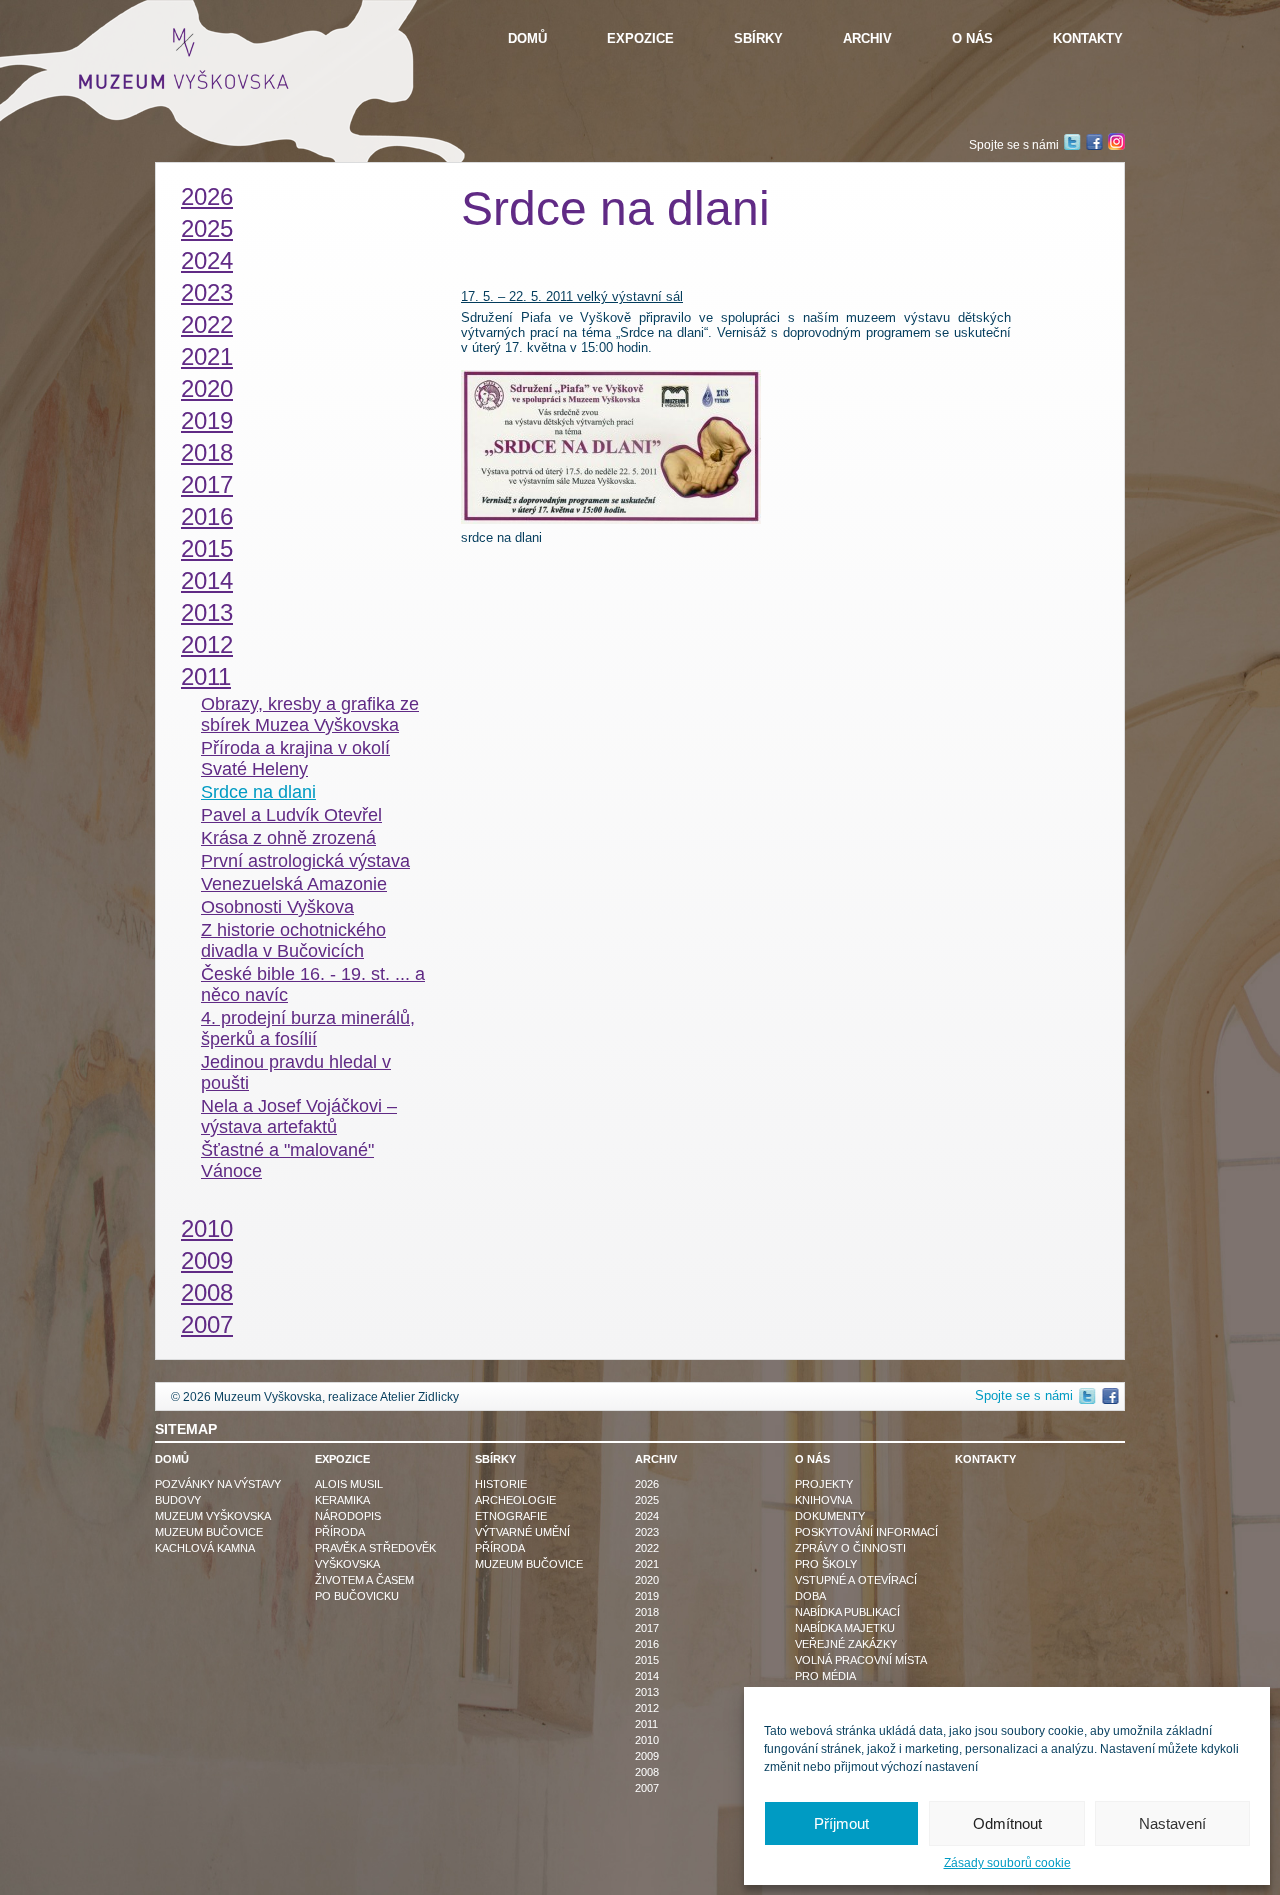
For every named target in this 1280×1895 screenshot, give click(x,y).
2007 (207, 1324)
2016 (207, 516)
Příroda (340, 1532)
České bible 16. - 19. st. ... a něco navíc (313, 984)
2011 (206, 676)
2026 (207, 196)
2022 (207, 324)
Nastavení (1172, 1823)
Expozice (640, 38)
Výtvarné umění (522, 1532)
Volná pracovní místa (861, 1660)
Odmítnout (1007, 1823)
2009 (207, 1260)
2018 (207, 452)
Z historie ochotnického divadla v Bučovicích (293, 940)
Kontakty (1088, 38)
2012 (207, 644)
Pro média (825, 1676)
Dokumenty (830, 1516)
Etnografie (511, 1516)
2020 (207, 388)
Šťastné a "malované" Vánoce (287, 1160)
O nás (972, 38)
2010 (207, 1228)
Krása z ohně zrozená (288, 838)
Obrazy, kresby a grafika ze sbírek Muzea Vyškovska (310, 714)
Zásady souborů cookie (1007, 1863)
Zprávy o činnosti (850, 1548)
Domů (527, 38)
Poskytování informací (866, 1532)
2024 (207, 260)
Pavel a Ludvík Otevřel (291, 815)
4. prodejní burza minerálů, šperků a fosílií (308, 1028)
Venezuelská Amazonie (294, 884)
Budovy (178, 1500)
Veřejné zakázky (846, 1644)
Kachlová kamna (205, 1548)
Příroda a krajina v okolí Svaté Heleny (295, 758)
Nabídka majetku (845, 1628)
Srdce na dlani (258, 792)
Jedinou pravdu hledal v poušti (296, 1072)
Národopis (348, 1516)
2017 (207, 484)
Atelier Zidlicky (419, 1397)
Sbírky (758, 38)
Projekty (824, 1484)
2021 (207, 356)
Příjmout (841, 1823)
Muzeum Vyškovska (213, 1516)
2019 (207, 420)
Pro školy (826, 1564)
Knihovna (823, 1500)
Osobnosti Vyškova (277, 907)
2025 (207, 228)
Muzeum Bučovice (209, 1532)
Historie (501, 1484)
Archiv (867, 38)
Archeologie (515, 1500)
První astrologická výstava (305, 861)
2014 (207, 580)
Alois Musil (349, 1484)
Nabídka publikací (847, 1612)
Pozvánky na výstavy (218, 1484)
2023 (207, 292)
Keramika (342, 1500)
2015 (207, 548)
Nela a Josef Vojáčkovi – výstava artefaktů (299, 1116)
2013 (207, 612)
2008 (207, 1292)
